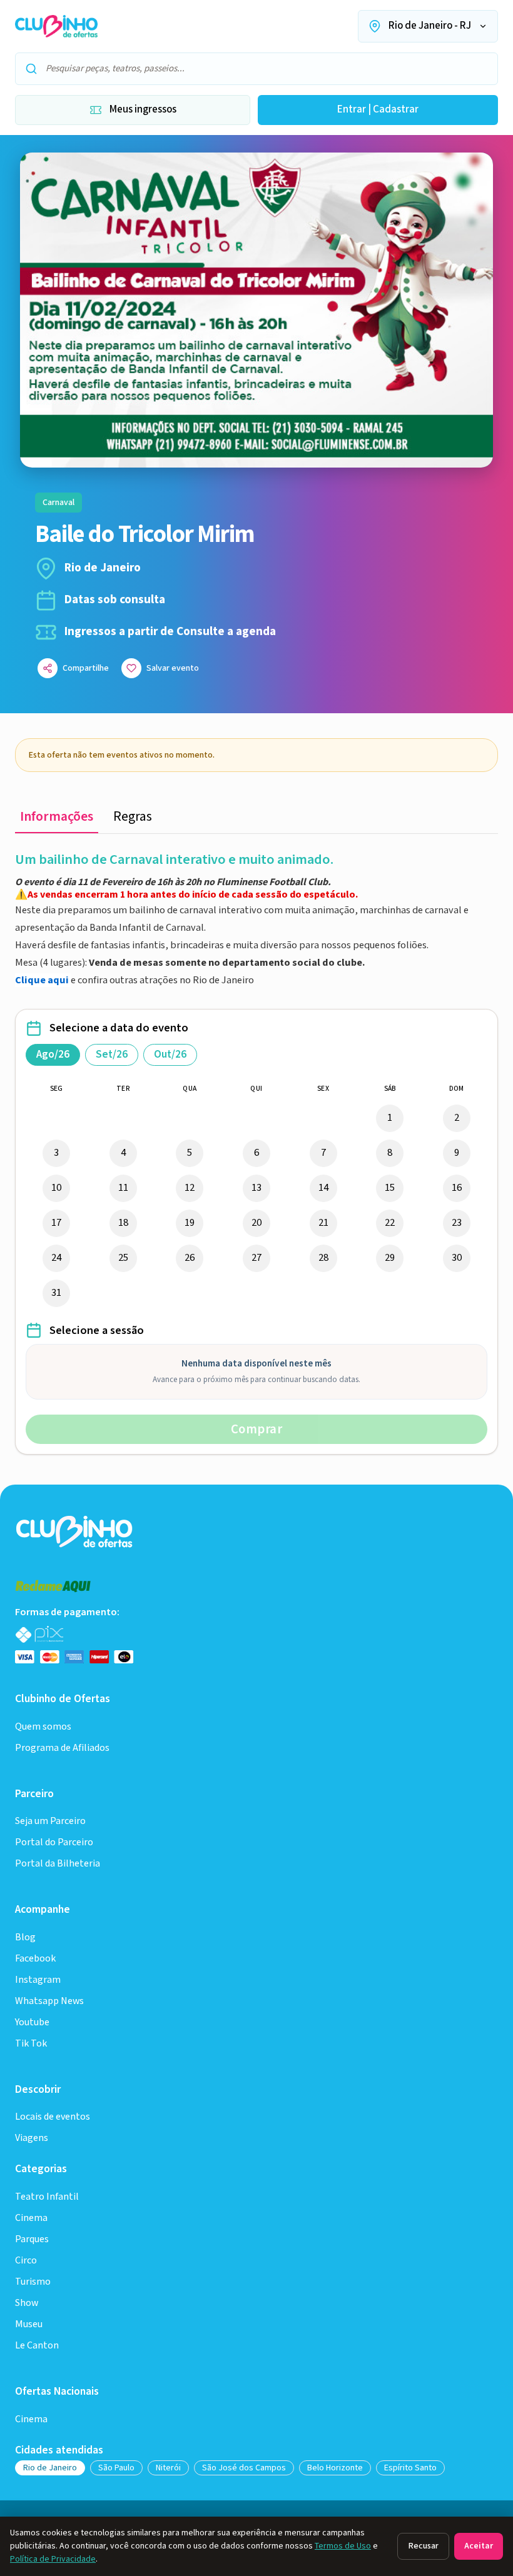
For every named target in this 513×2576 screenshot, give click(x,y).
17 (56, 1223)
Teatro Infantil (47, 2197)
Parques (32, 2239)
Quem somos (43, 1727)
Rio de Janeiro (50, 2468)
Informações (57, 817)
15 (390, 1188)
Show (27, 2303)
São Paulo (116, 2468)
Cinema (31, 2218)
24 (56, 1258)
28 (323, 1258)
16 (457, 1188)
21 (323, 1223)
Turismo (33, 2282)
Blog (25, 1937)
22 (390, 1223)
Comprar (257, 1429)
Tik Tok (31, 2044)
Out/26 (170, 1055)
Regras (133, 817)
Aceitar (479, 2546)
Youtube (32, 2022)
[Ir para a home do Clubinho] (75, 1531)
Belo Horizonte (335, 2468)
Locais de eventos (53, 2117)
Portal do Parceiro (54, 1842)
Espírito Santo (410, 2468)
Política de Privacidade (53, 2559)
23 (457, 1223)
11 (123, 1188)
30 (457, 1258)
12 (190, 1188)
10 (56, 1188)
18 (123, 1223)
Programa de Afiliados (62, 1748)
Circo (26, 2261)
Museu (29, 2324)
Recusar (423, 2546)
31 (56, 1293)
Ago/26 (53, 1055)
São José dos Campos (244, 2468)
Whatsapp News (49, 2001)
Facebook (35, 1959)
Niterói (168, 2468)
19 (190, 1223)
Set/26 (112, 1055)
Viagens (32, 2138)
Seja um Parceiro (50, 1821)
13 (256, 1188)
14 (323, 1188)
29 (390, 1258)
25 (123, 1258)
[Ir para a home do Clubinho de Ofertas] (56, 26)
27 (256, 1258)
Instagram (38, 1980)
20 (256, 1223)
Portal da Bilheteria (58, 1864)
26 (190, 1258)
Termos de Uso (343, 2546)
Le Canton (37, 2346)
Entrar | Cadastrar (378, 109)
